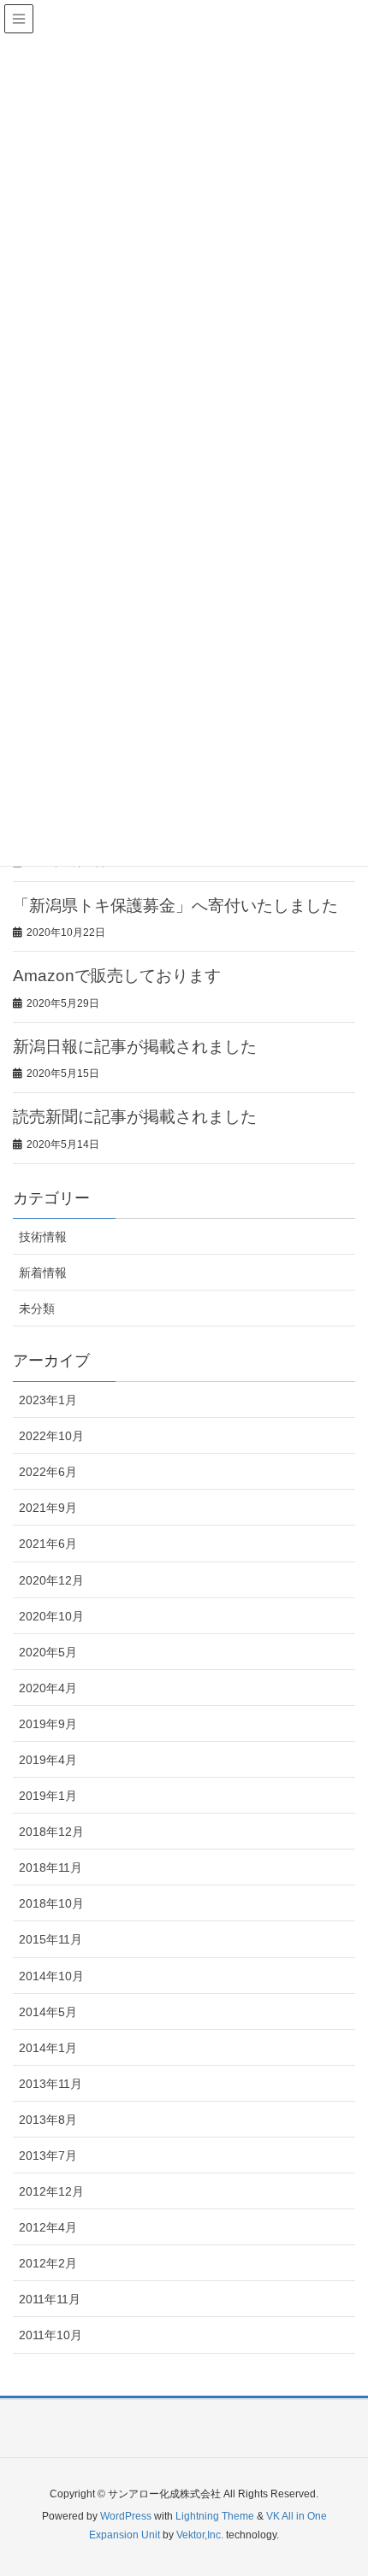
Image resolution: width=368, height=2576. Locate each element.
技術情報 (43, 1237)
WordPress (126, 2516)
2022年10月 (51, 1436)
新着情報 (43, 1273)
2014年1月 (48, 2048)
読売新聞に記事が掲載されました (135, 1117)
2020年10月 (51, 1616)
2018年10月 (51, 1903)
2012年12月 (51, 2191)
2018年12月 (51, 1832)
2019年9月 (48, 1724)
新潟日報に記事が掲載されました (135, 1047)
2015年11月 (50, 1939)
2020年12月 (51, 1580)
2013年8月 (48, 2120)
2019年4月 (48, 1760)
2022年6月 (48, 1472)
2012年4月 (48, 2227)
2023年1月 (48, 1400)
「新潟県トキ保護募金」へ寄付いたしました (175, 906)
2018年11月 (50, 1867)
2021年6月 (48, 1544)
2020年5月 (48, 1652)
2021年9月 (48, 1508)
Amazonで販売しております (117, 976)
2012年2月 (48, 2263)
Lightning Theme (215, 2516)
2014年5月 (48, 2012)
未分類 (37, 1309)
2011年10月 (50, 2335)
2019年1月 (48, 1796)
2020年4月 (48, 1688)
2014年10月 (51, 1976)
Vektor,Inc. (200, 2535)
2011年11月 (50, 2299)
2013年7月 (48, 2155)
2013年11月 (50, 2084)
